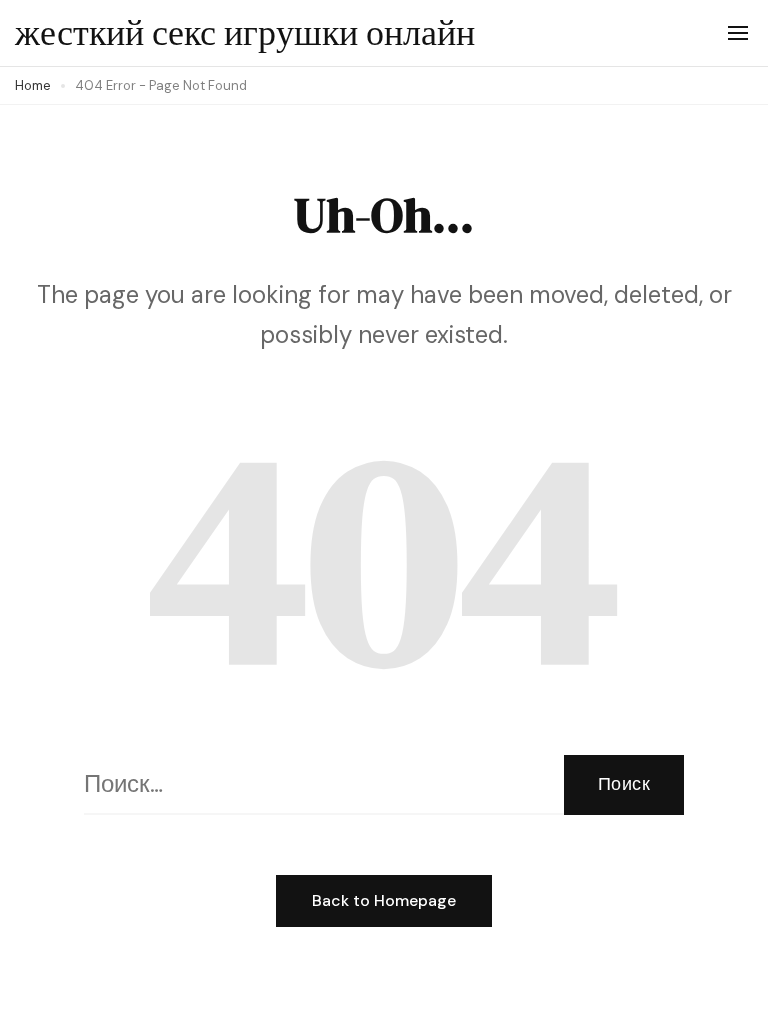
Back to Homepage (384, 900)
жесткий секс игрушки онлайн (245, 32)
